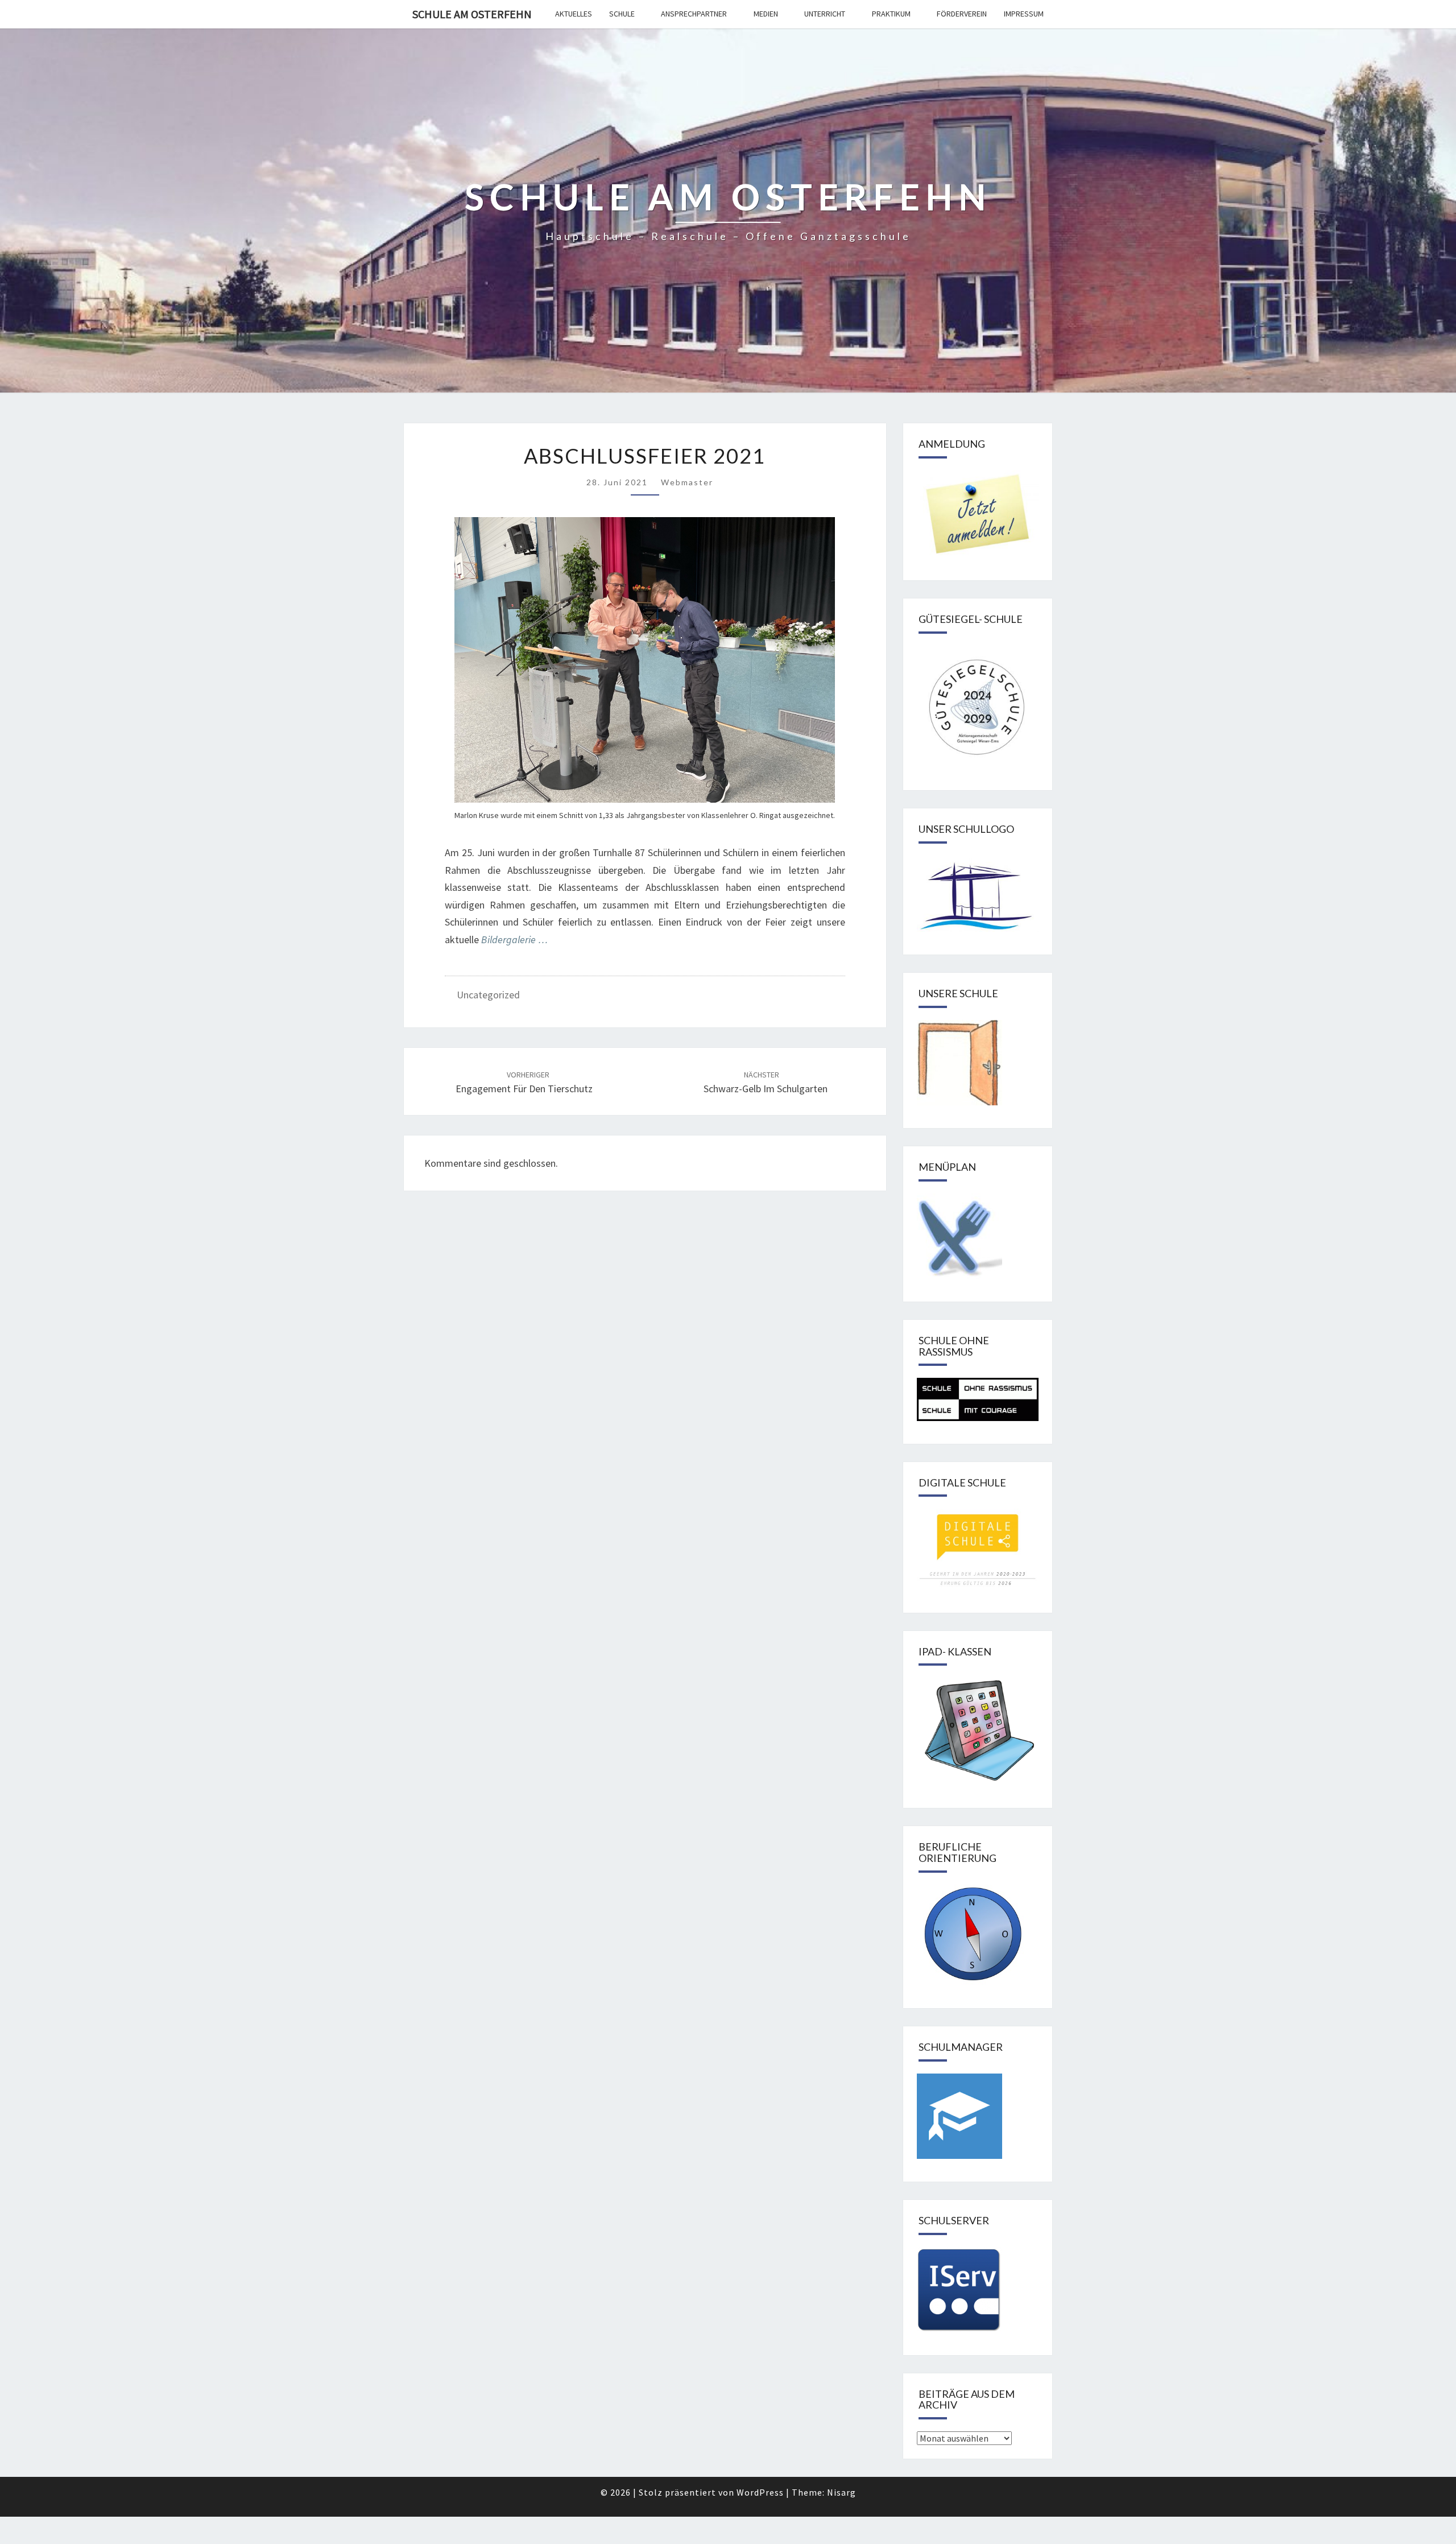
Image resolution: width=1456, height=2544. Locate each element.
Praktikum (891, 14)
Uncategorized (488, 995)
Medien (766, 14)
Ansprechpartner (694, 14)
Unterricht (825, 14)
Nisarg (841, 2492)
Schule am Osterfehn (472, 14)
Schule (622, 14)
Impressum (1024, 14)
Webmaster (687, 482)
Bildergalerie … (514, 939)
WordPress (760, 2492)
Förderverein (962, 14)
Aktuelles (574, 14)
